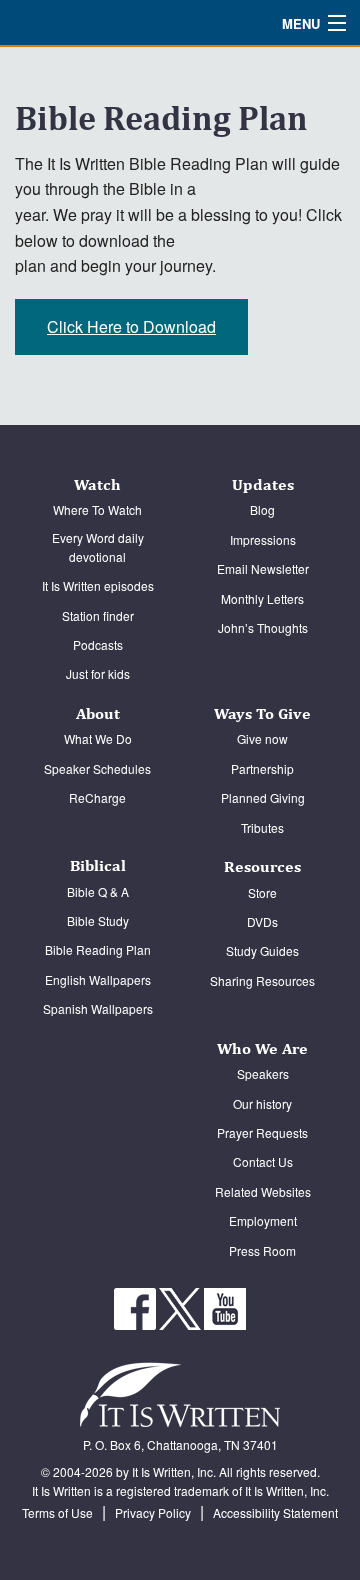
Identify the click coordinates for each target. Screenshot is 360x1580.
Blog (262, 509)
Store (262, 892)
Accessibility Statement (275, 1512)
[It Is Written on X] (181, 1306)
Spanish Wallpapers (98, 1008)
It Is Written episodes (98, 585)
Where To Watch (97, 509)
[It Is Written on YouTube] (225, 1306)
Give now (262, 738)
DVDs (262, 921)
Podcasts (98, 644)
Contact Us (263, 1161)
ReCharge (97, 797)
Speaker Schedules (97, 768)
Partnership (262, 768)
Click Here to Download (131, 326)
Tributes (262, 827)
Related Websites (263, 1191)
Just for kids (98, 673)
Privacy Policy (153, 1512)
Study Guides (262, 950)
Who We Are (262, 1048)
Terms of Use (57, 1512)
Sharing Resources (262, 980)
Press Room (262, 1250)
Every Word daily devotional (98, 547)
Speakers (263, 1073)
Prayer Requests (262, 1132)
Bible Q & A (98, 891)
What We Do (98, 738)
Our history (262, 1103)
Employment (263, 1220)
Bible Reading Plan (98, 949)
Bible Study (98, 920)
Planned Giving (263, 797)
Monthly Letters (262, 598)
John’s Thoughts (263, 627)
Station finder (98, 615)
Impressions (263, 539)
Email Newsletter (263, 568)
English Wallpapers (98, 979)
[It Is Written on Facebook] (136, 1306)
